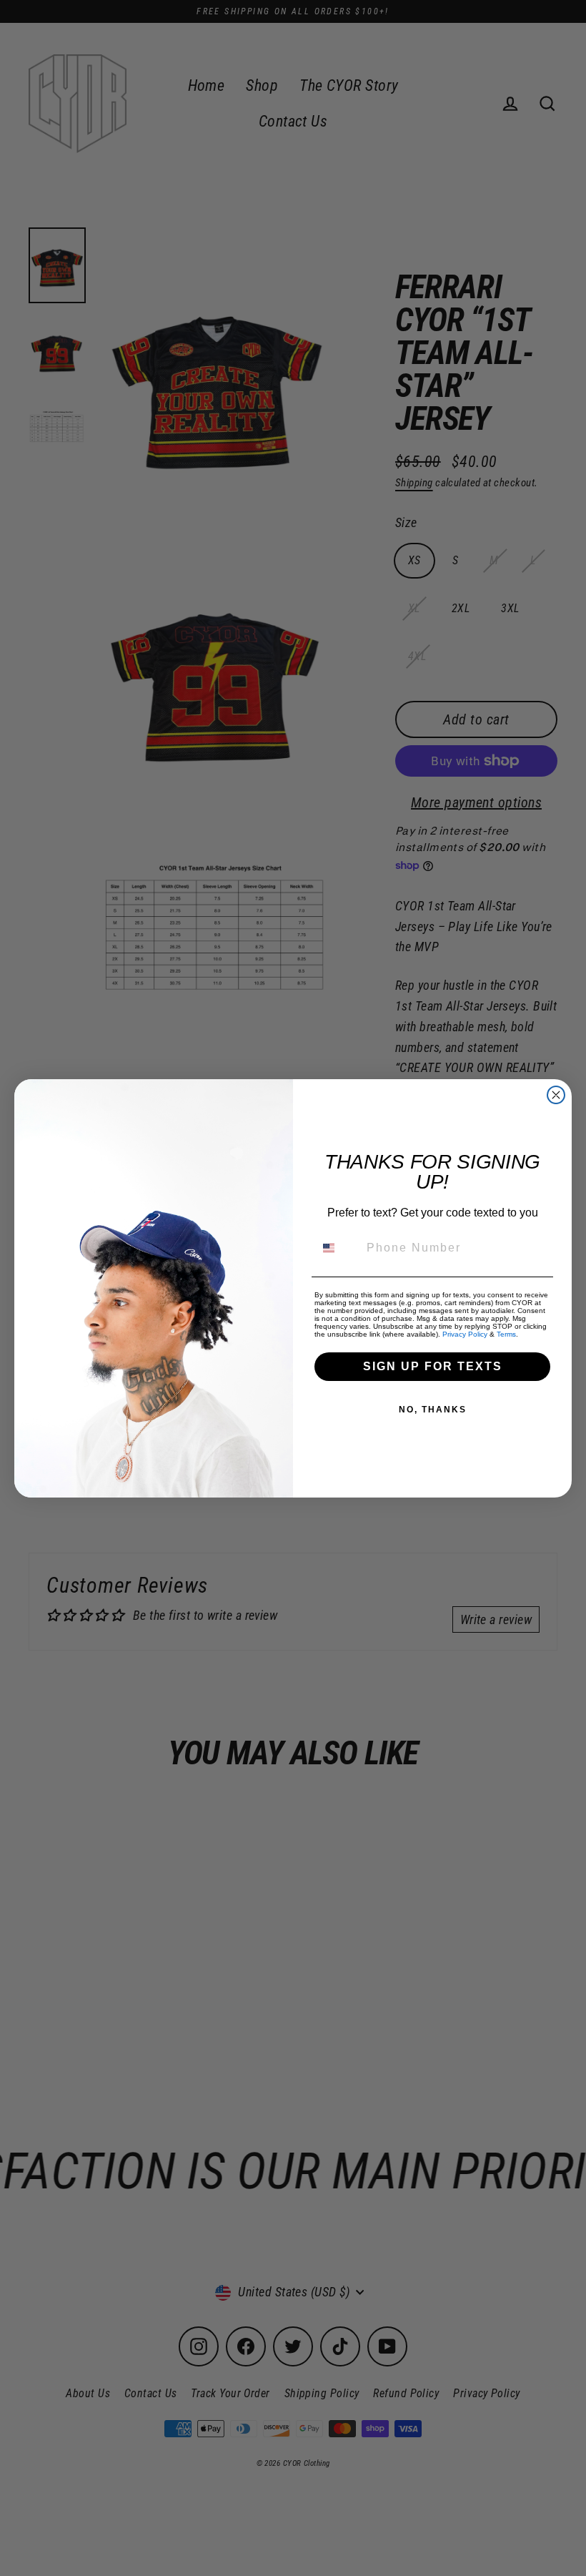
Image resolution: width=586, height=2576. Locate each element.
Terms (506, 1334)
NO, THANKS (433, 1410)
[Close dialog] (556, 1095)
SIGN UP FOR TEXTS (433, 1366)
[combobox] (337, 1248)
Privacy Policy (465, 1334)
